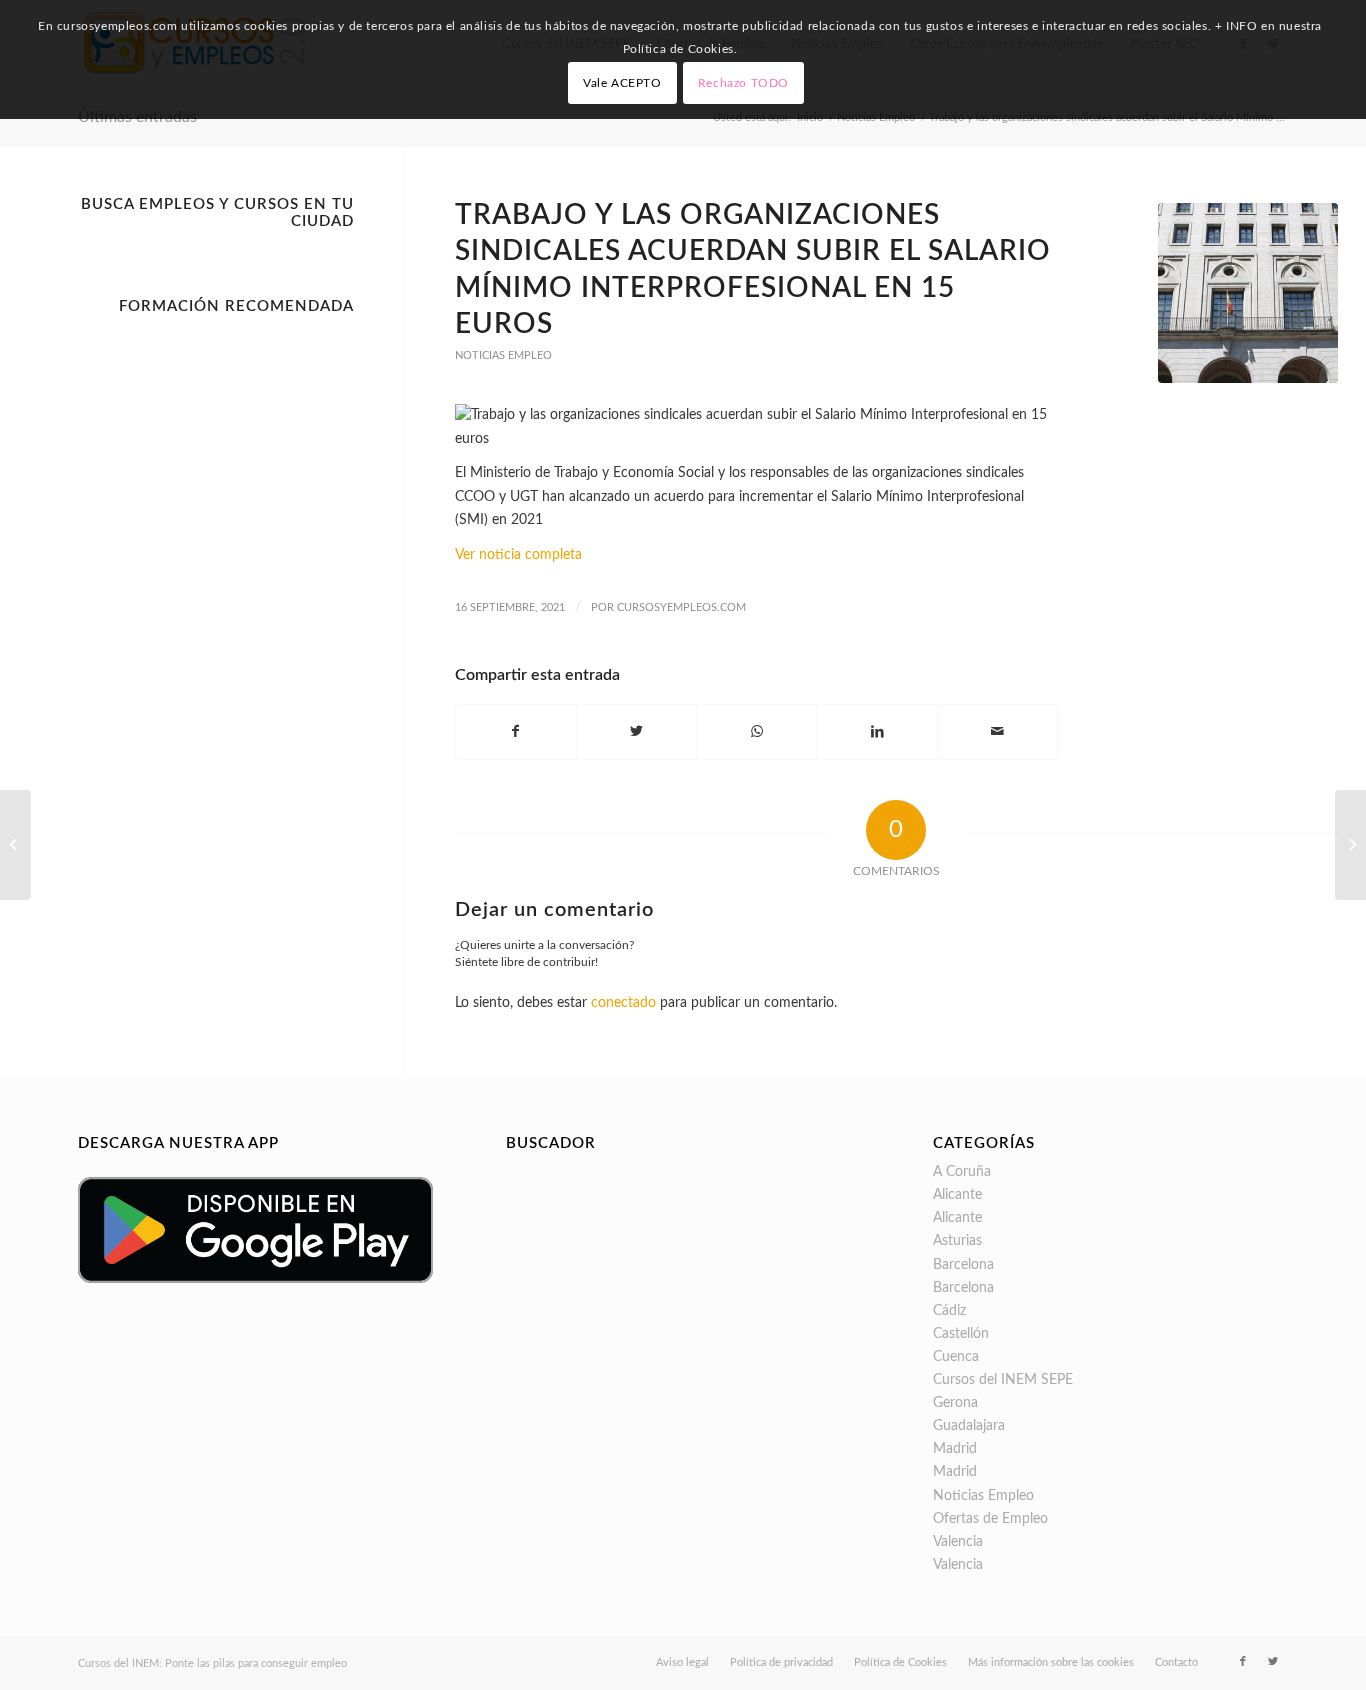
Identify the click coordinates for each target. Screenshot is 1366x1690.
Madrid (955, 1449)
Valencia (958, 1542)
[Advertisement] (216, 624)
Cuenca (956, 1357)
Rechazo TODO (743, 83)
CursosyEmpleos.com (681, 607)
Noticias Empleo (503, 355)
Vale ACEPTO (622, 83)
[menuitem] (682, 1663)
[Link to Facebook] (1243, 1662)
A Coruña (962, 1172)
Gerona (955, 1403)
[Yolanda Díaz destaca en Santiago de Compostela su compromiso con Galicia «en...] (1350, 845)
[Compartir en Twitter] (636, 732)
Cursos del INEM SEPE (1003, 1380)
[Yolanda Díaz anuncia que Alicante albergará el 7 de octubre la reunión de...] (15, 845)
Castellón (961, 1334)
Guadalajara (969, 1426)
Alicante (957, 1195)
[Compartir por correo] (997, 732)
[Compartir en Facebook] (516, 732)
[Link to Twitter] (1273, 1662)
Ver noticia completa (518, 555)
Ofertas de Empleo (990, 1519)
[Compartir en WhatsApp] (756, 732)
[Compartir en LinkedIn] (876, 732)
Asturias (957, 1241)
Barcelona (963, 1265)
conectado (623, 1003)
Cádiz (949, 1311)
